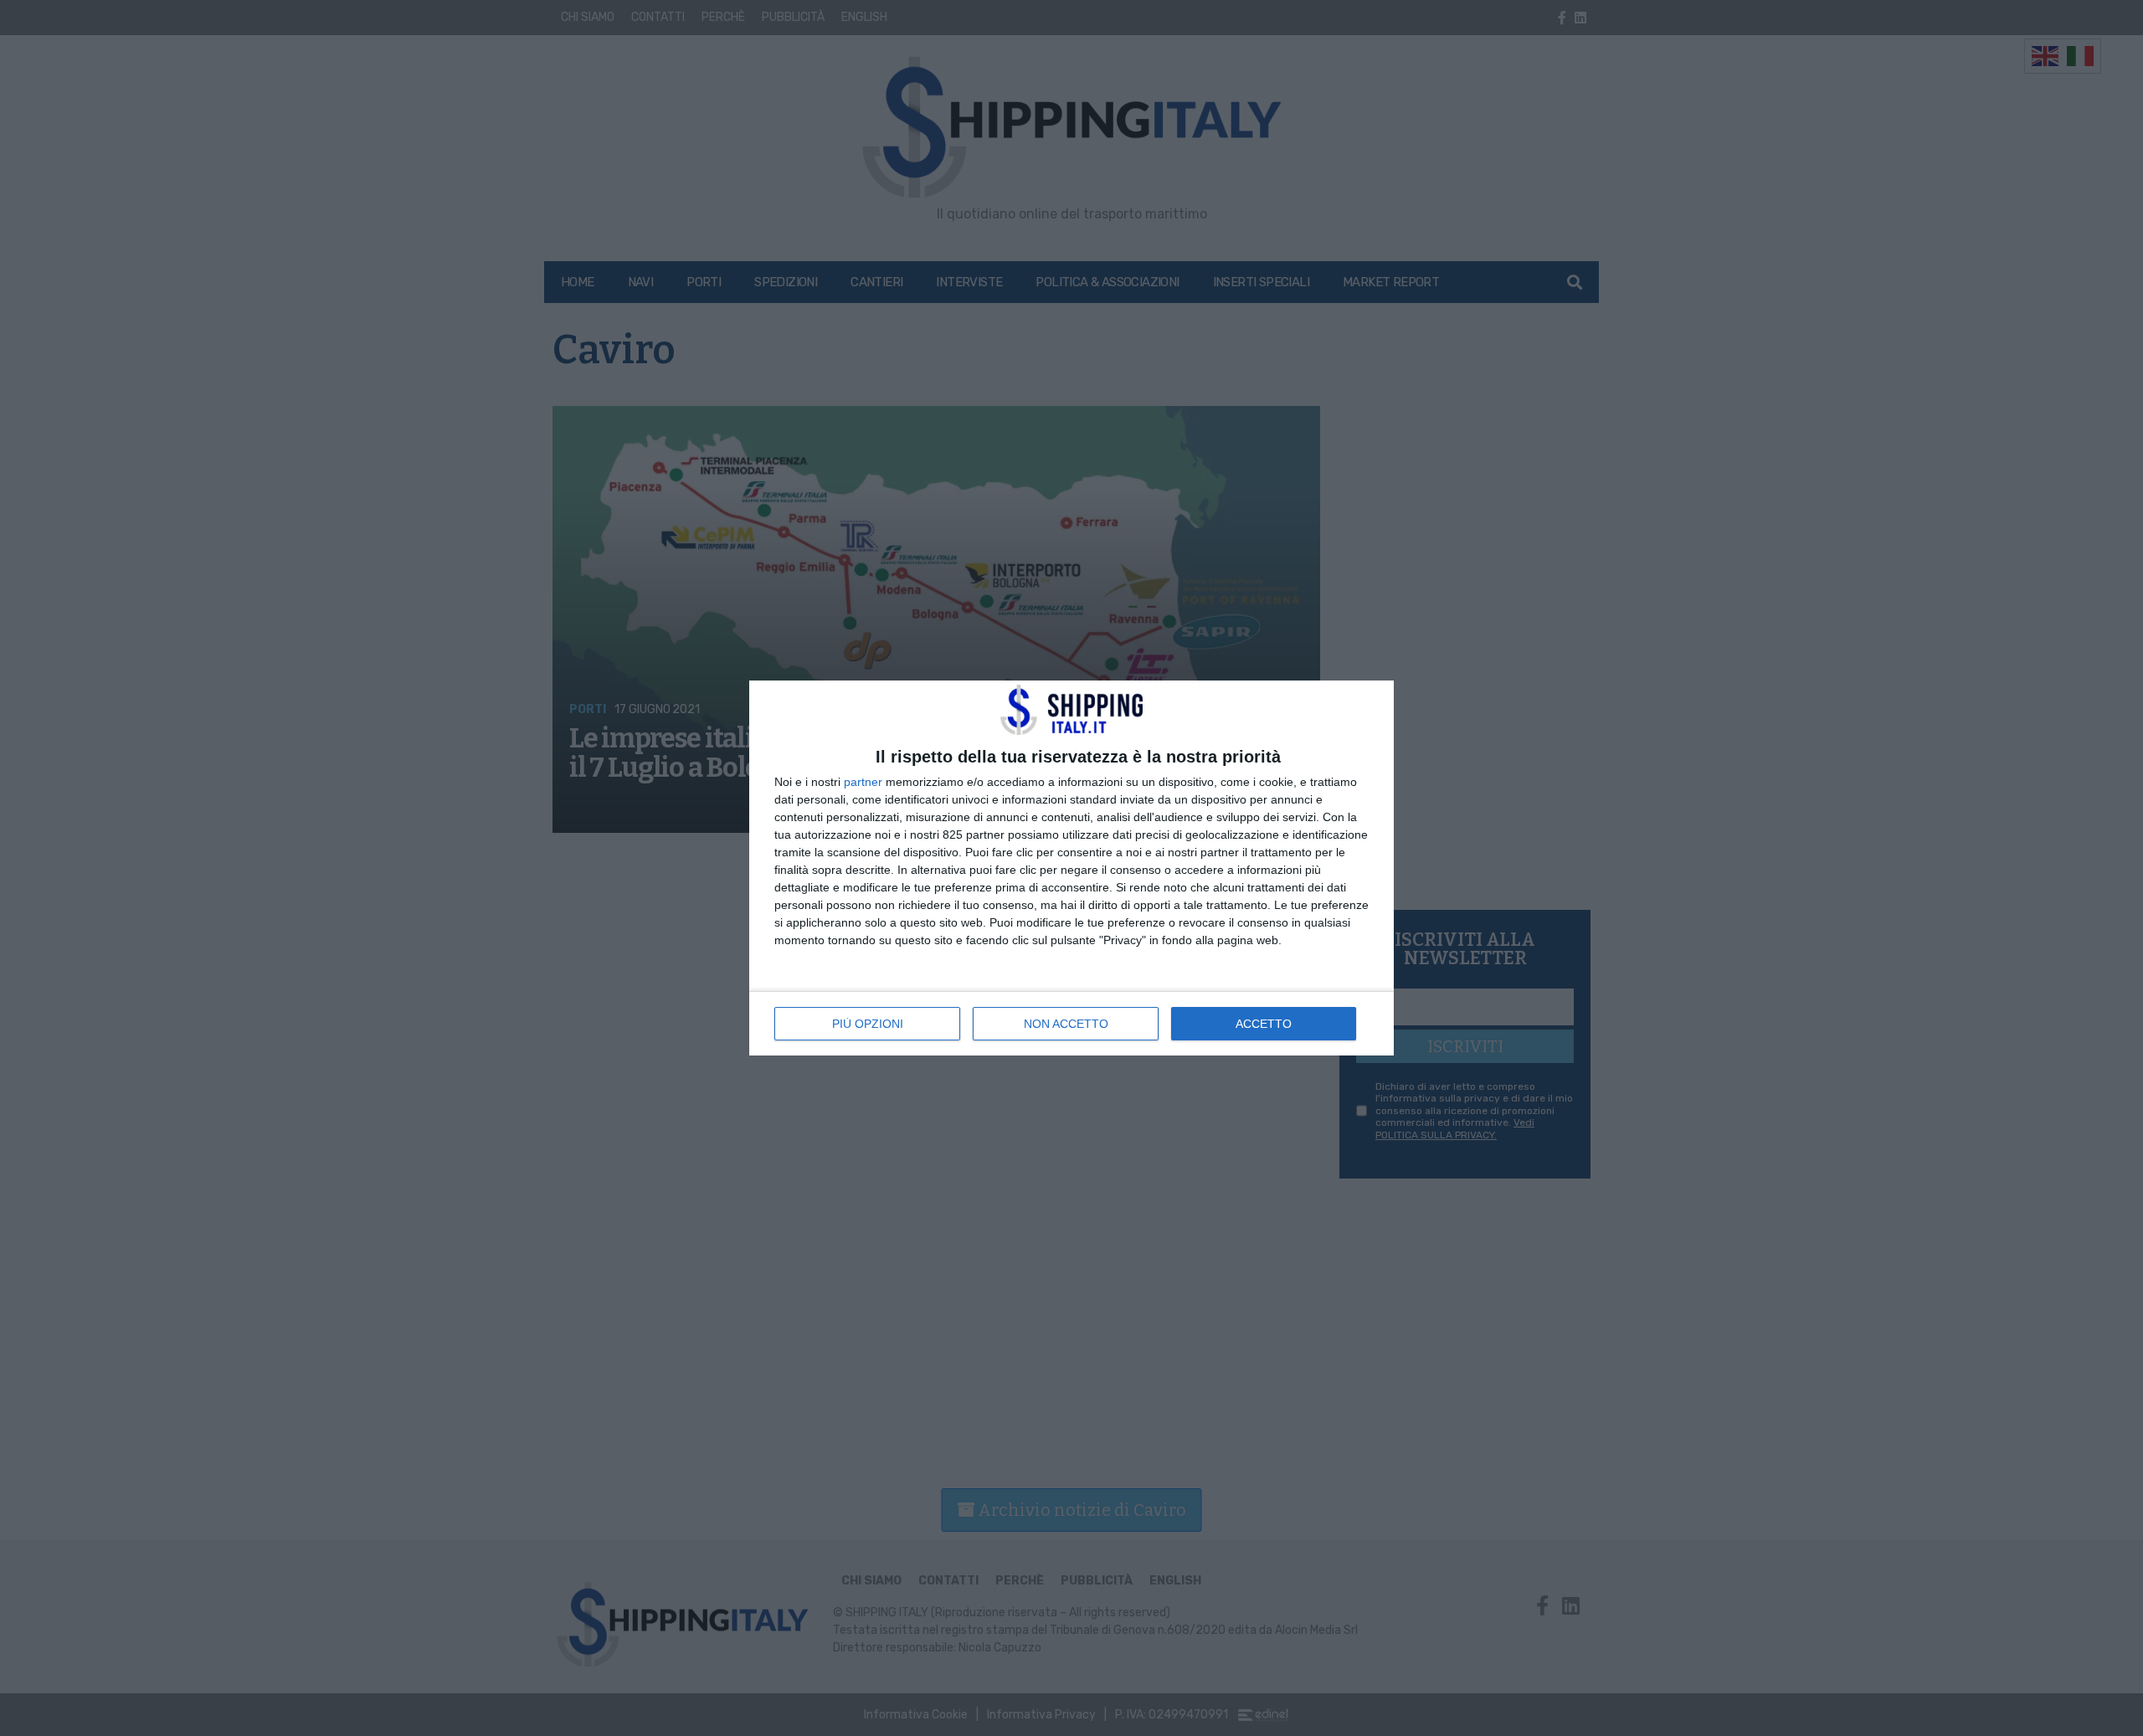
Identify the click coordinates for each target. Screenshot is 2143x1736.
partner (863, 782)
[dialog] (1071, 868)
